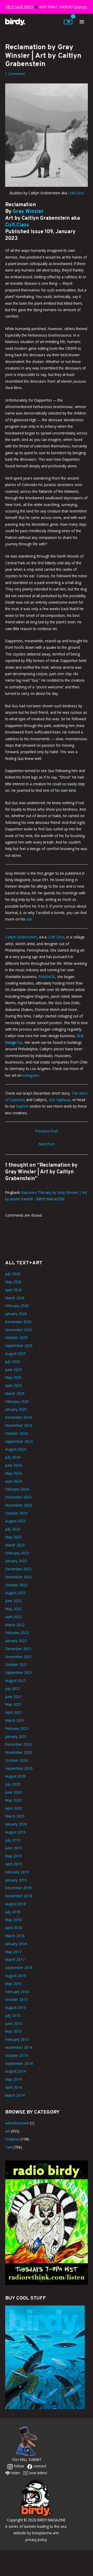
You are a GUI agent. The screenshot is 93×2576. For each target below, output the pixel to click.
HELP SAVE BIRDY (20, 7)
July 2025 (13, 1362)
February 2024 (17, 1489)
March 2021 (15, 1720)
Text (9, 2147)
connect (39, 2466)
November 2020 (19, 1752)
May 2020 (13, 1800)
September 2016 (19, 1968)
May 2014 (13, 2079)
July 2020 (13, 1784)
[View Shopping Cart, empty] (68, 22)
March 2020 (15, 1816)
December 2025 (18, 1322)
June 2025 (13, 1370)
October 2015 (16, 1999)
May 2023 (13, 1537)
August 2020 (16, 1776)
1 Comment (15, 74)
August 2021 (16, 1681)
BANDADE (46, 977)
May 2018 (13, 1920)
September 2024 (19, 1441)
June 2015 (13, 2024)
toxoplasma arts (45, 2533)
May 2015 (13, 2031)
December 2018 (18, 1888)
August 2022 (16, 1593)
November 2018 (19, 1896)
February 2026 (17, 1306)
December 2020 (18, 1744)
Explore (22, 1106)
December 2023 (18, 1497)
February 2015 (17, 2039)
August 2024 (16, 1449)
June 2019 (13, 1848)
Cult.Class (76, 193)
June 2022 (13, 1601)
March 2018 (15, 1936)
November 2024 (19, 1425)
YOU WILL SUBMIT (27, 2460)
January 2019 (16, 1880)
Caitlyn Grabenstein (21, 937)
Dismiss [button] (81, 7)
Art (7, 2131)
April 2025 (13, 1385)
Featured (12, 2139)
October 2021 (16, 1664)
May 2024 (13, 1473)
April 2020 (13, 1808)
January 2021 (16, 1736)
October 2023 (16, 1513)
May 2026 (13, 1282)
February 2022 (17, 1633)
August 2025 (16, 1354)
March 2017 (15, 1960)
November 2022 (19, 1577)
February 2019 (17, 1872)
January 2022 (16, 1641)
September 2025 (19, 1346)
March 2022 (15, 1625)
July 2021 (13, 1689)
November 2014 (19, 2047)
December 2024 (18, 1417)
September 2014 (19, 2063)
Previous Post (47, 1131)
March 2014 (15, 2095)
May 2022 (13, 1609)
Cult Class (56, 937)
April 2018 (13, 1928)
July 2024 (13, 1457)
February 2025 (17, 1401)
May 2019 (13, 1856)
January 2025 (16, 1409)
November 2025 (19, 1330)
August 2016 (16, 1976)
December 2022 (18, 1569)
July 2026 (13, 1274)
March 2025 (15, 1393)
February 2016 (17, 1992)
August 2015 (16, 2007)
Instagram (31, 1075)
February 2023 (17, 1553)
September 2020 (19, 1768)
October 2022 (16, 1585)
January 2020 (16, 1824)
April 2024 (13, 1481)
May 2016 (13, 1984)
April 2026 (13, 1290)
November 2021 (19, 1657)
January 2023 (16, 1561)
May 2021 (13, 1704)
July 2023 (13, 1529)
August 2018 (16, 1904)
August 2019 (16, 1832)
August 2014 (16, 2071)
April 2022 (13, 1617)
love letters (38, 2473)
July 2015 (13, 2015)
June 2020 (13, 1792)
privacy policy (36, 2540)
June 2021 (13, 1697)
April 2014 (13, 2087)
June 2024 (13, 1465)
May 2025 (13, 1377)
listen (15, 2473)
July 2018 (13, 1912)
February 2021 (17, 1728)
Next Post (47, 1144)
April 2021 (13, 1712)
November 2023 (19, 1505)
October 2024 (16, 1433)
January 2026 (16, 1314)
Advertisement (17, 2123)
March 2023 (15, 1545)
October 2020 (16, 1760)
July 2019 (13, 1840)
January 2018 (16, 1944)
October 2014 (16, 2055)
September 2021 (19, 1672)
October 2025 (16, 1337)
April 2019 (13, 1864)
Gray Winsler (28, 212)
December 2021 (18, 1649)
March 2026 (15, 1298)
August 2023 (16, 1521)
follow (18, 2466)
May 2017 (13, 1952)
